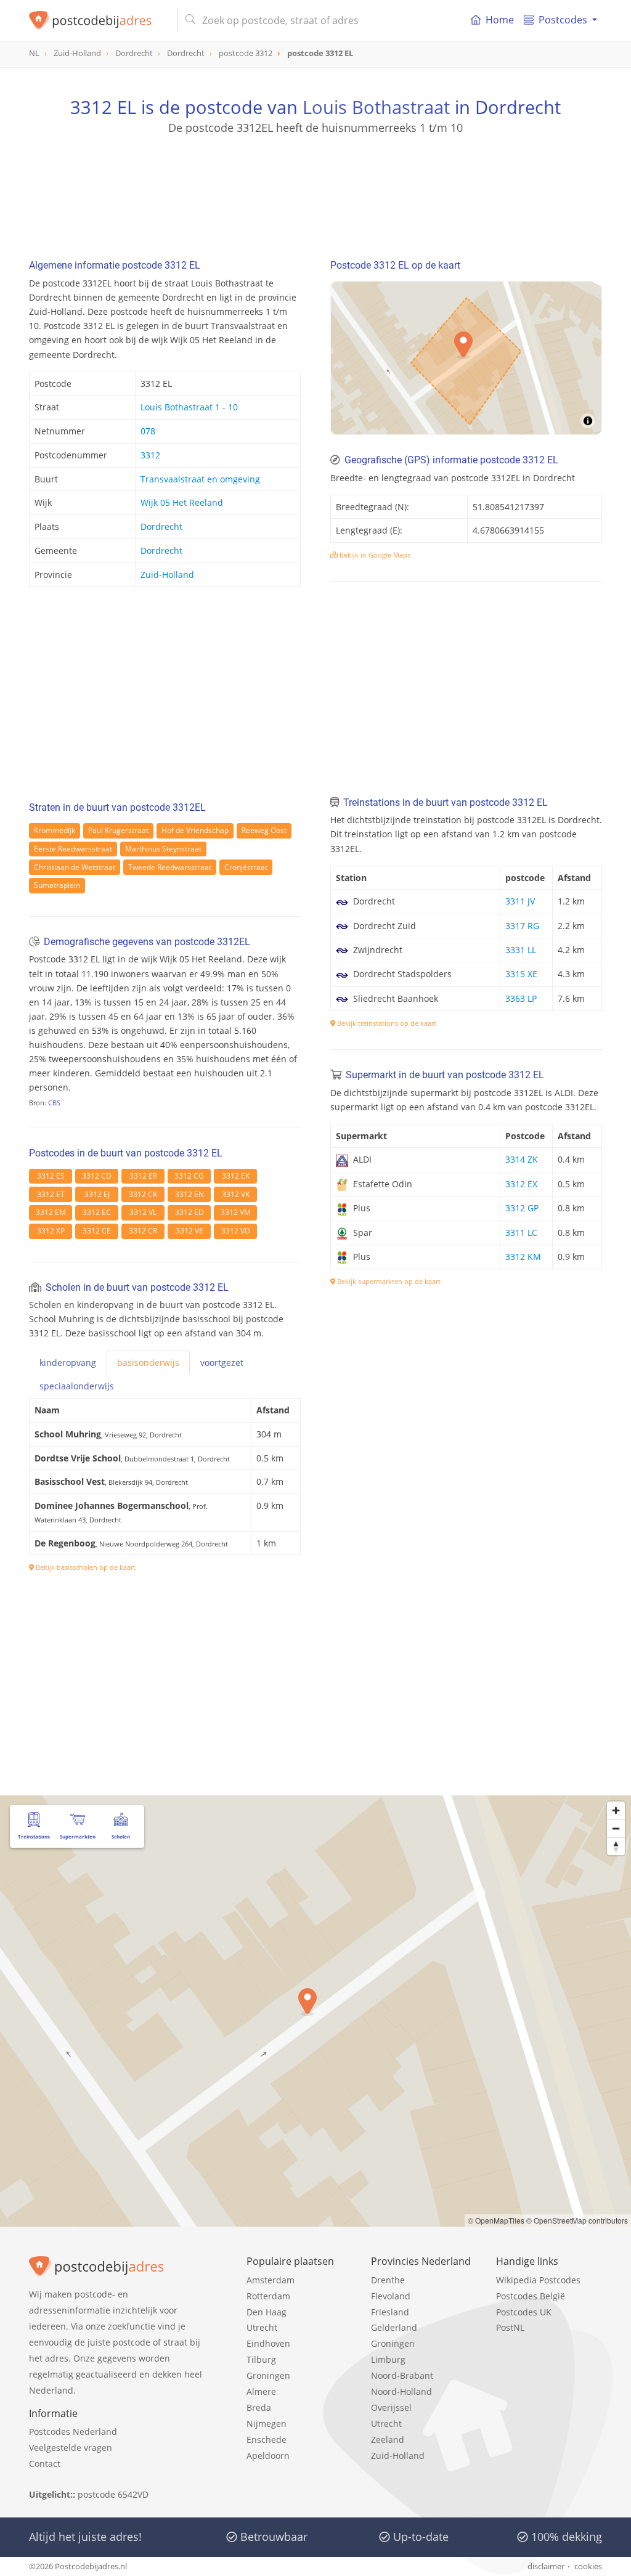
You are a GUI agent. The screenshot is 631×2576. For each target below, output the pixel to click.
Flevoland (391, 2296)
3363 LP (521, 998)
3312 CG (189, 1176)
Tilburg (261, 2359)
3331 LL (521, 950)
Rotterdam (268, 2296)
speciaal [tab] (77, 1386)
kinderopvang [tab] (68, 1363)
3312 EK (236, 1176)
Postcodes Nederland (73, 2432)
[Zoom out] (616, 1828)
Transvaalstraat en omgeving (200, 479)
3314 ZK (522, 1159)
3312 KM (523, 1257)
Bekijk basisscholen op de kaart (85, 1567)
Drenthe (388, 2280)
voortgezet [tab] (222, 1363)
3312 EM (51, 1212)
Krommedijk (55, 830)
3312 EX (521, 1184)
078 (148, 431)
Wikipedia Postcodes (538, 2280)
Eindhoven (268, 2343)
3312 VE (189, 1231)
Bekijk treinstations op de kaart (386, 1023)
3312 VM (236, 1212)
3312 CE (97, 1231)
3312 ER (143, 1176)
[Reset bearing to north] (616, 1846)
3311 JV (520, 901)
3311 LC (521, 1233)
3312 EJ (97, 1194)
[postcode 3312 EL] (98, 20)
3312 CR (143, 1231)
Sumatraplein (57, 885)
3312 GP (522, 1208)
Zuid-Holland (167, 575)
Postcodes (563, 20)
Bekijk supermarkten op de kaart (388, 1281)
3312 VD (236, 1231)
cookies (588, 2566)
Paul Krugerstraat (118, 830)
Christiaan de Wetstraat (75, 867)
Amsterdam (271, 2280)
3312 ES (51, 1176)
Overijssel (391, 2407)
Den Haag (267, 2312)
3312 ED (189, 1212)
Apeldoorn (268, 2456)
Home (500, 20)
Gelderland (394, 2327)
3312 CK (143, 1194)
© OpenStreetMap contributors (577, 2220)
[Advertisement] (315, 191)
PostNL (510, 2327)
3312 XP (51, 1231)
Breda (259, 2407)
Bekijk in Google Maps (374, 555)
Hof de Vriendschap (195, 830)
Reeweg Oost (264, 830)
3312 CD (97, 1176)
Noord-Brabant (402, 2375)
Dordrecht (161, 526)
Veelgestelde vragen (71, 2448)
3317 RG (522, 926)
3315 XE (521, 974)
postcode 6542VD (113, 2494)
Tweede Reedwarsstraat (170, 867)
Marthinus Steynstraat (163, 849)
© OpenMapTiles (496, 2220)
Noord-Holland (401, 2391)
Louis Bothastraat (376, 107)
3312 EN (189, 1194)
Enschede (267, 2440)
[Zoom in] (616, 1810)
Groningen (268, 2375)
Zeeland (388, 2440)
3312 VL (143, 1212)
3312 (150, 455)
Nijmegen (267, 2424)
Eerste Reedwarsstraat (73, 849)
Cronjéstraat (246, 867)
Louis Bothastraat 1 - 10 (189, 407)
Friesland (390, 2312)
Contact (45, 2464)
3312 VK (236, 1194)
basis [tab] (148, 1363)
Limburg (388, 2359)
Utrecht (262, 2327)
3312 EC (97, 1212)
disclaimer (546, 2566)
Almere (261, 2391)
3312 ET (51, 1194)
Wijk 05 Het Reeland (182, 502)
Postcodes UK (524, 2312)
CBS (54, 1103)
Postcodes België (531, 2296)
